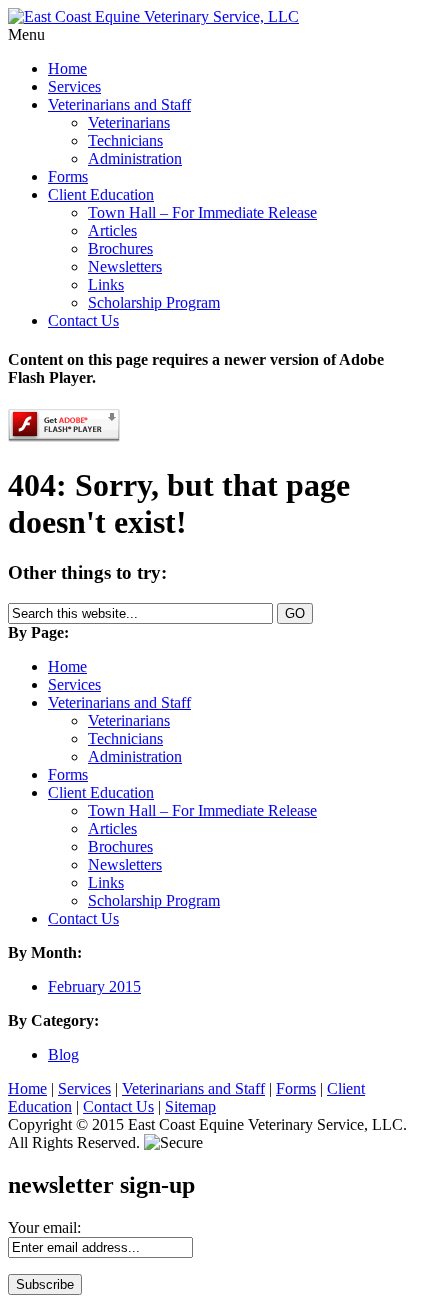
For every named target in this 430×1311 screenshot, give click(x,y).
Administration (135, 158)
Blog (63, 1054)
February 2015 (94, 986)
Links (106, 284)
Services (74, 86)
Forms (68, 176)
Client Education (101, 194)
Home (67, 68)
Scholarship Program (154, 302)
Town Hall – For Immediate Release (202, 212)
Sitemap (190, 1106)
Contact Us (83, 320)
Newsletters (125, 266)
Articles (112, 230)
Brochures (120, 248)
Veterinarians (129, 122)
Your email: (44, 1227)
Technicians (125, 140)
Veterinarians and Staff (119, 104)
